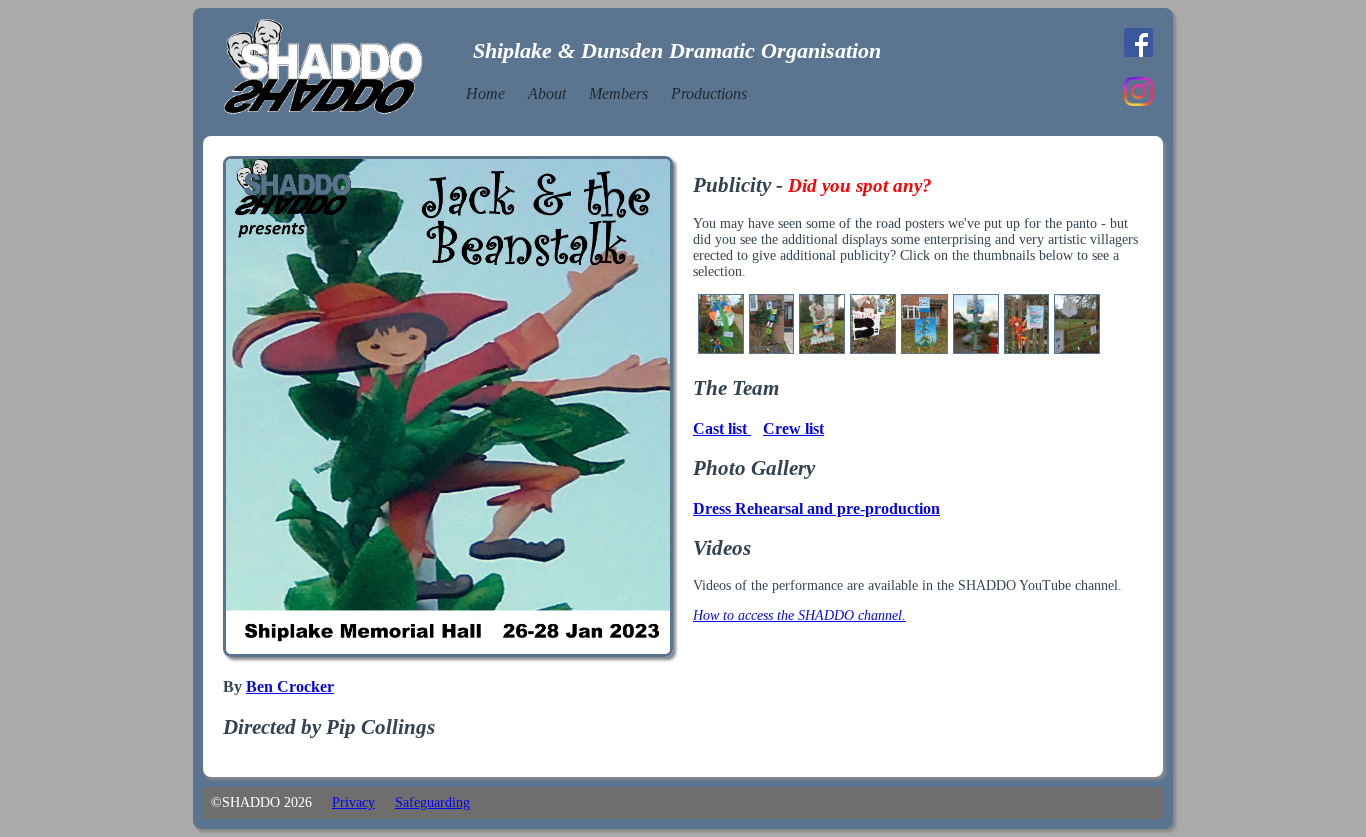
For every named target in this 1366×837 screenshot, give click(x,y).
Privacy (353, 802)
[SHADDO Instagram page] (1138, 101)
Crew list (793, 428)
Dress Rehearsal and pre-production (816, 508)
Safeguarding (432, 802)
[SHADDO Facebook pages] (1138, 52)
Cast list (722, 428)
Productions (709, 93)
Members (618, 93)
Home (485, 93)
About (547, 93)
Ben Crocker (290, 686)
